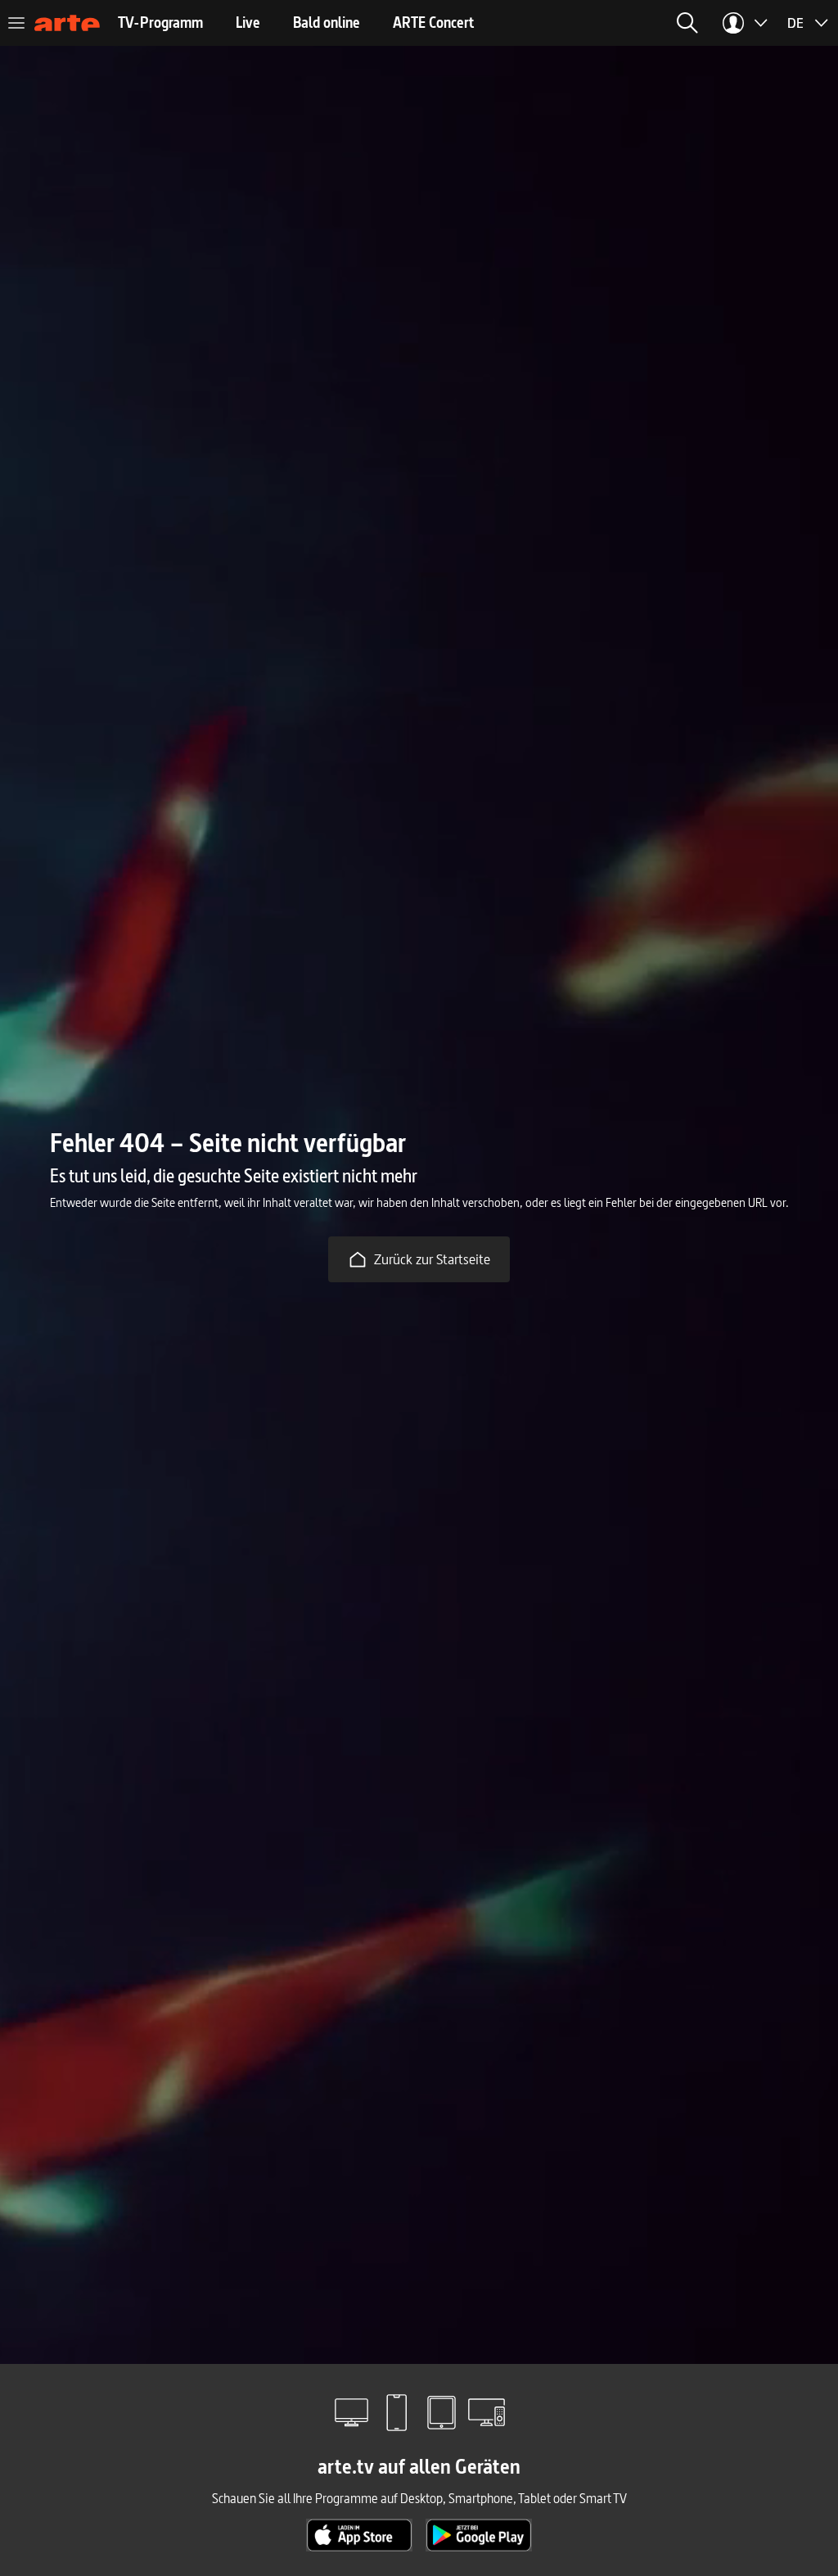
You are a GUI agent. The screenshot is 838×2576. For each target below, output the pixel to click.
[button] (687, 23)
